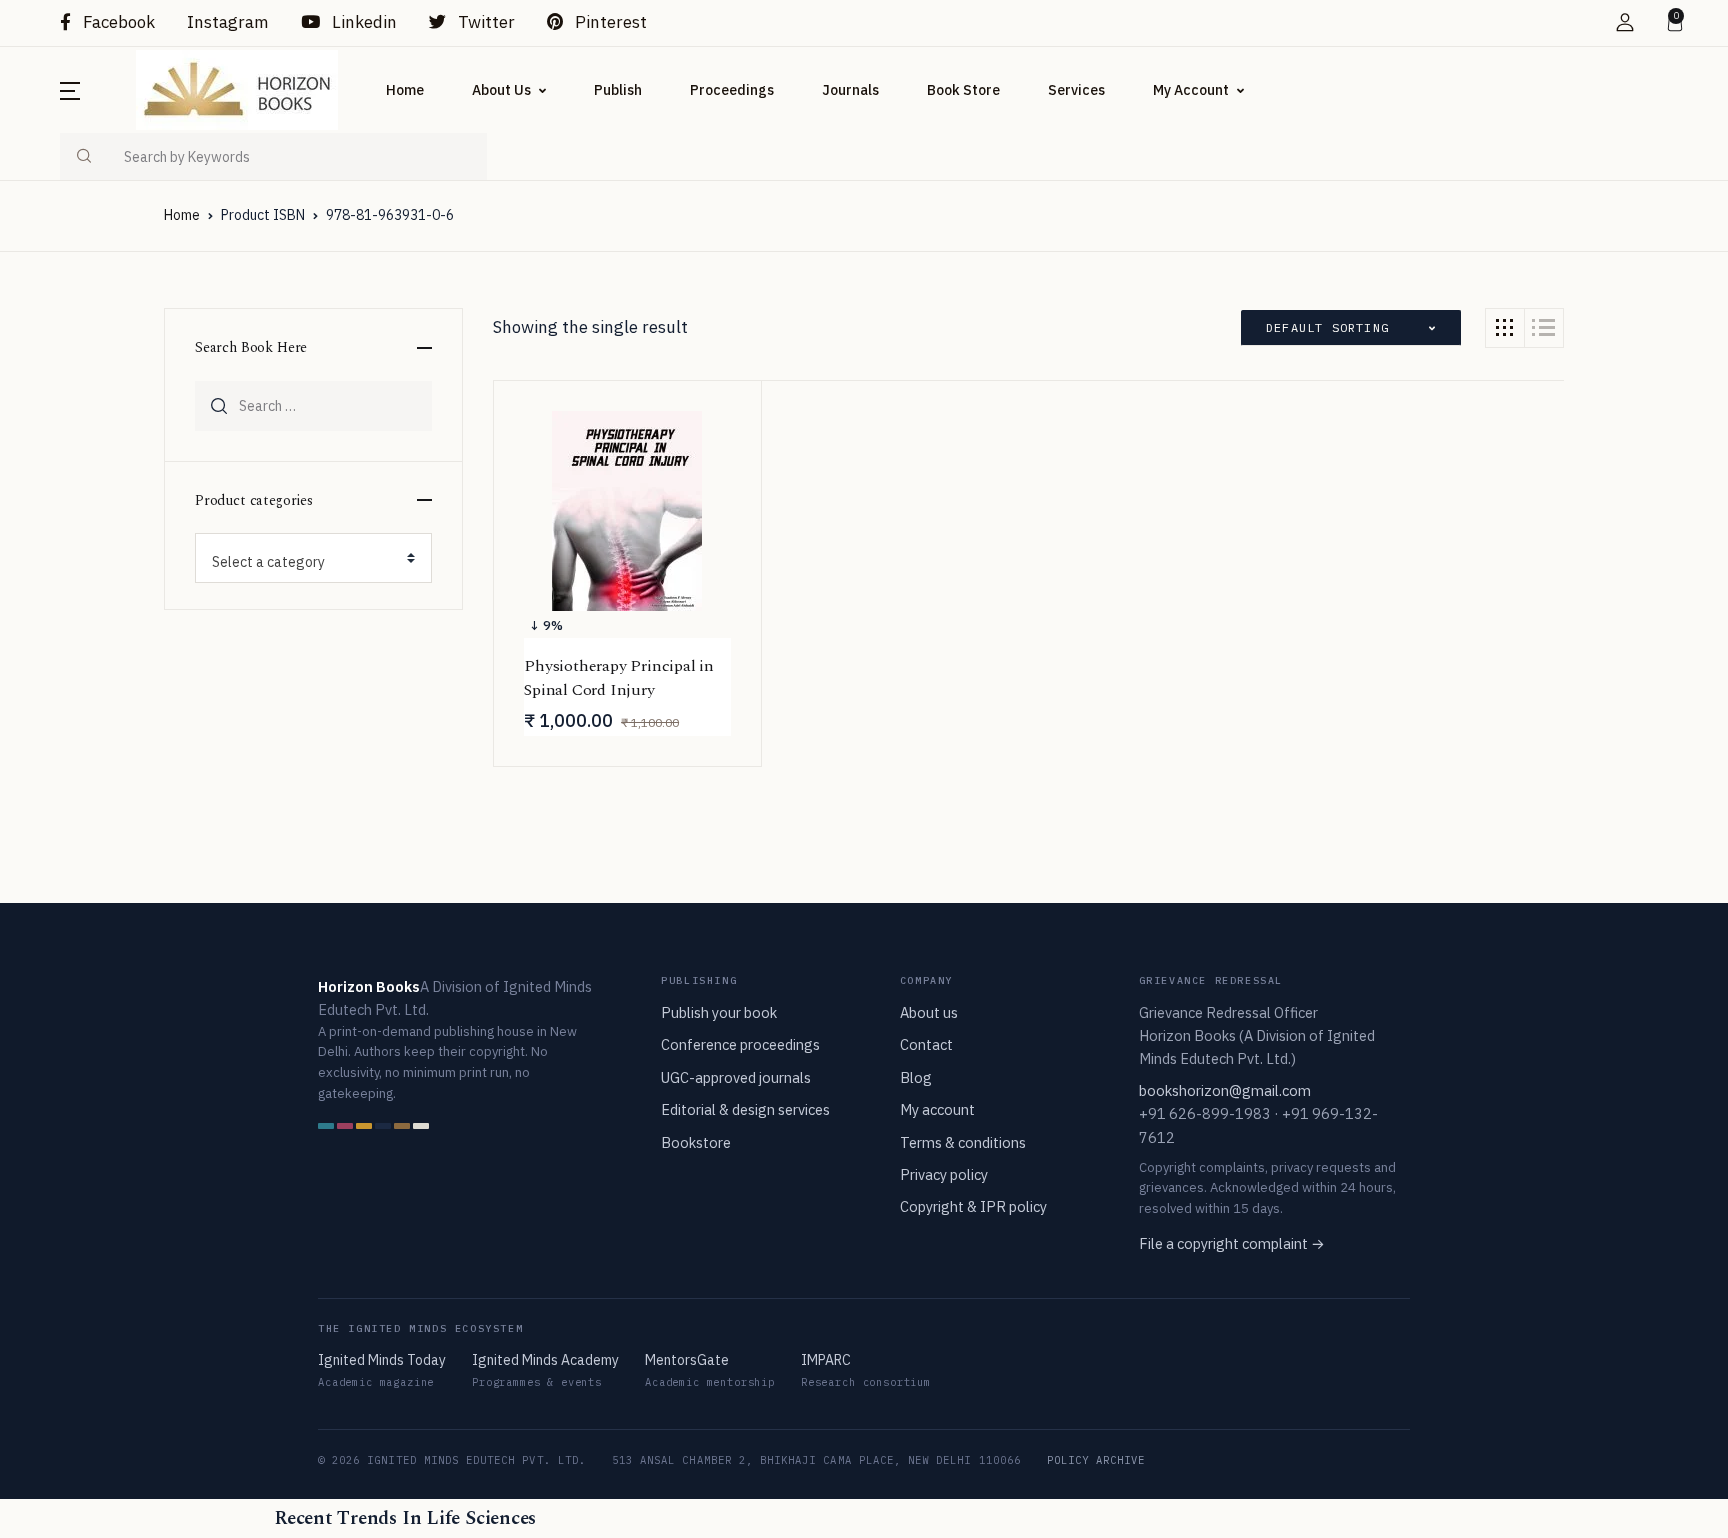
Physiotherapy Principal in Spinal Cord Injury (619, 678)
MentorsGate (687, 1360)
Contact (926, 1044)
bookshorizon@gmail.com (1225, 1090)
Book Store (963, 90)
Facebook (117, 22)
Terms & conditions (963, 1142)
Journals (850, 90)
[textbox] (305, 562)
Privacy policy (944, 1174)
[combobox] (313, 558)
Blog (916, 1077)
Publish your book (719, 1012)
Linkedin (362, 22)
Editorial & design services (745, 1109)
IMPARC (826, 1360)
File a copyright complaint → (1232, 1243)
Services (1076, 90)
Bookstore (696, 1142)
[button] (1625, 22)
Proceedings (732, 90)
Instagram (228, 22)
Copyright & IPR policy (973, 1206)
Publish (618, 90)
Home (405, 90)
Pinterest (609, 22)
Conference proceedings (740, 1044)
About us (929, 1012)
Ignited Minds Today (382, 1360)
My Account (1191, 90)
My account (937, 1109)
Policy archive (1096, 1460)
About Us (501, 90)
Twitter (484, 22)
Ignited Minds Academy (545, 1360)
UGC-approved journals (736, 1077)
